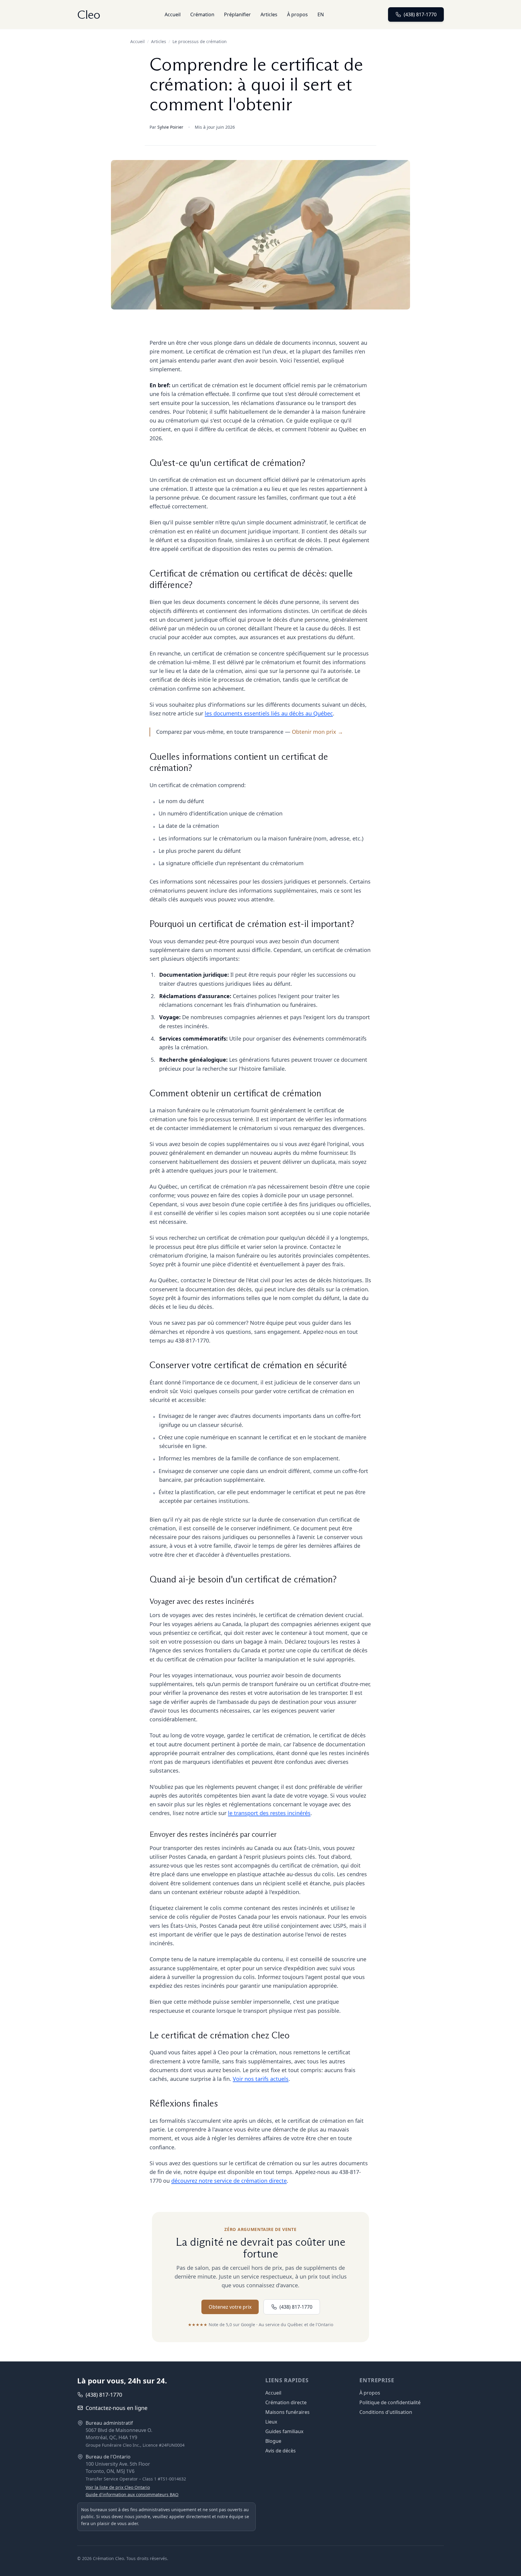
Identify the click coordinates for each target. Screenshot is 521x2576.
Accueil (173, 14)
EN (321, 14)
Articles (269, 14)
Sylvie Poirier (170, 127)
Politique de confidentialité (390, 2402)
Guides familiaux (284, 2431)
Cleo (89, 14)
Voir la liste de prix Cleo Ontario (118, 2487)
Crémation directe (286, 2402)
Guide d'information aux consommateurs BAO (132, 2494)
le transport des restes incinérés (269, 1813)
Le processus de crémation (200, 41)
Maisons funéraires (287, 2412)
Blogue (273, 2441)
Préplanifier (237, 14)
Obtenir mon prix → (317, 732)
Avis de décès (281, 2451)
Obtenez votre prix (230, 2307)
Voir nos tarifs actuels (261, 2079)
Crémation (202, 14)
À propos (297, 14)
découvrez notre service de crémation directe (229, 2181)
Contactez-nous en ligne (117, 2408)
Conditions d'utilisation (386, 2412)
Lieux (271, 2422)
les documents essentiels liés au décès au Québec (269, 713)
